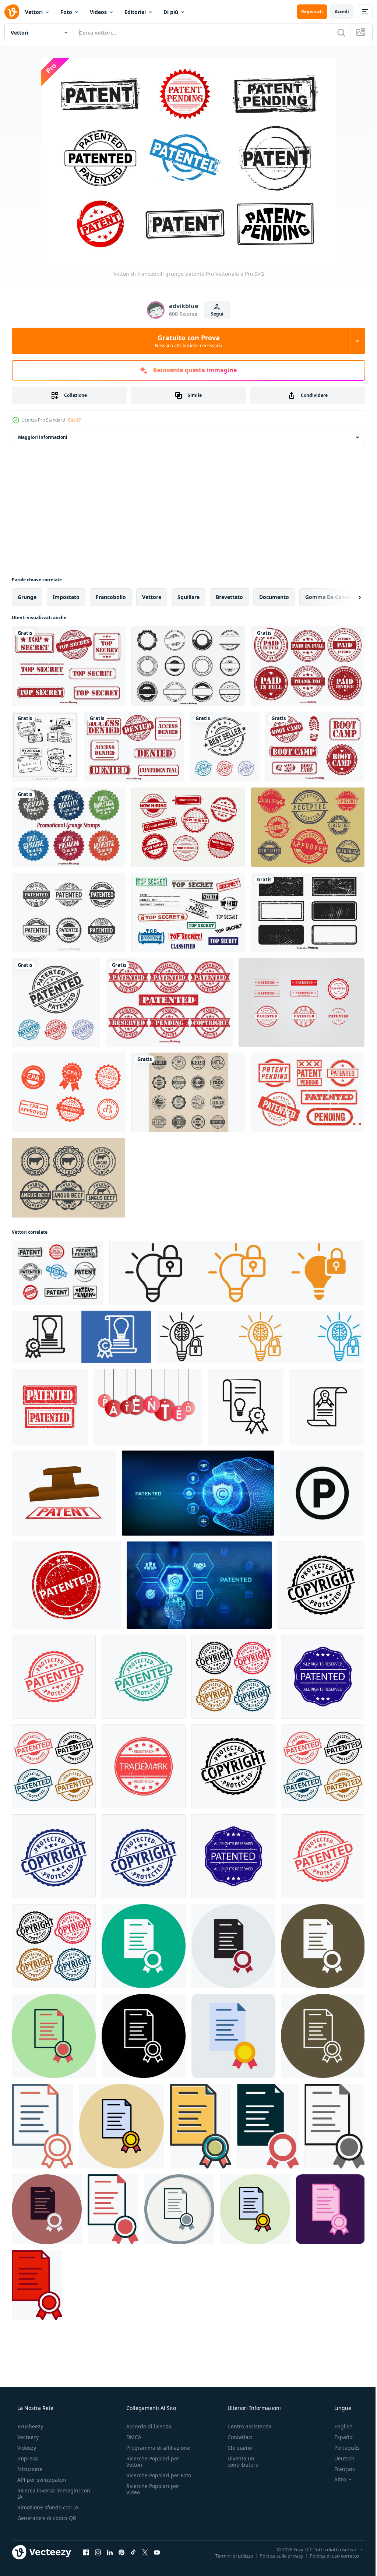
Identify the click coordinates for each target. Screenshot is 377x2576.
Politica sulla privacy (276, 2555)
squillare (188, 597)
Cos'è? (74, 420)
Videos (98, 12)
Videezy (26, 2448)
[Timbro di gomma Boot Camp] (315, 747)
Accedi (336, 12)
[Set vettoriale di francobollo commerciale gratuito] (188, 1092)
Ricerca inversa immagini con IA (48, 2494)
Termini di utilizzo (229, 2555)
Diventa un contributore (239, 2462)
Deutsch (340, 2458)
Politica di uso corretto (329, 2555)
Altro (335, 2480)
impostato (66, 597)
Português (342, 2448)
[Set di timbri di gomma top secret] (69, 666)
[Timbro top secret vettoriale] (188, 913)
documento (274, 597)
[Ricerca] (336, 32)
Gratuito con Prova (186, 341)
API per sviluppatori (41, 2480)
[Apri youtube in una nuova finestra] (157, 2552)
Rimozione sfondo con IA (47, 2507)
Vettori (34, 12)
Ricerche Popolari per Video (151, 2495)
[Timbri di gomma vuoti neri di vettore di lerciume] (188, 666)
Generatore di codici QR (46, 2518)
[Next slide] (348, 597)
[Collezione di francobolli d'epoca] (45, 747)
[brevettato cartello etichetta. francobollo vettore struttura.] (66, 1585)
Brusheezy (29, 2426)
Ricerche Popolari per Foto (151, 2478)
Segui (214, 314)
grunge (27, 597)
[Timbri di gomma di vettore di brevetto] (169, 1002)
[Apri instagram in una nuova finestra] (98, 2552)
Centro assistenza (246, 2426)
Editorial (135, 12)
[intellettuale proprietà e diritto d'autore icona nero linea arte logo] (246, 1407)
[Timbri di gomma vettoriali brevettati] (69, 913)
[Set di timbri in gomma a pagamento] (308, 666)
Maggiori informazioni (43, 437)
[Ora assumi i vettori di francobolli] (188, 827)
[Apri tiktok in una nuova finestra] (133, 2552)
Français (340, 2469)
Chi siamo (236, 2448)
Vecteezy (27, 2437)
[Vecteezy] (12, 12)
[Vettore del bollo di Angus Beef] (68, 1178)
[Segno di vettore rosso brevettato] (148, 1407)
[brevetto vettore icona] (144, 1946)
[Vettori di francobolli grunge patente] (58, 1273)
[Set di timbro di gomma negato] (134, 747)
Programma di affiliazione (156, 2448)
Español (339, 2437)
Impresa (27, 2458)
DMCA (132, 2437)
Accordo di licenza (147, 2426)
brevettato (229, 597)
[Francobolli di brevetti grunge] (308, 1092)
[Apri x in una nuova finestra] (145, 2552)
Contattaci (236, 2437)
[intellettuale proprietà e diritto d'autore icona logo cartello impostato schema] (81, 1337)
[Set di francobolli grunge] (308, 913)
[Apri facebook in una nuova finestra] (86, 2552)
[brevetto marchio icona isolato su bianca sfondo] (322, 1493)
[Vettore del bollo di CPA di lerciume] (69, 1092)
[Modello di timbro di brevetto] (302, 1002)
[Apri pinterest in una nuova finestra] (121, 2552)
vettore (152, 597)
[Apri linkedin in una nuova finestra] (110, 2552)
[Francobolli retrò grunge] (308, 827)
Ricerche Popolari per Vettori (151, 2462)
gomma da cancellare (333, 597)
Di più (171, 12)
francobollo (111, 597)
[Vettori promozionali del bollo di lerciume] (69, 827)
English (339, 2426)
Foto (66, 12)
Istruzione (29, 2469)
